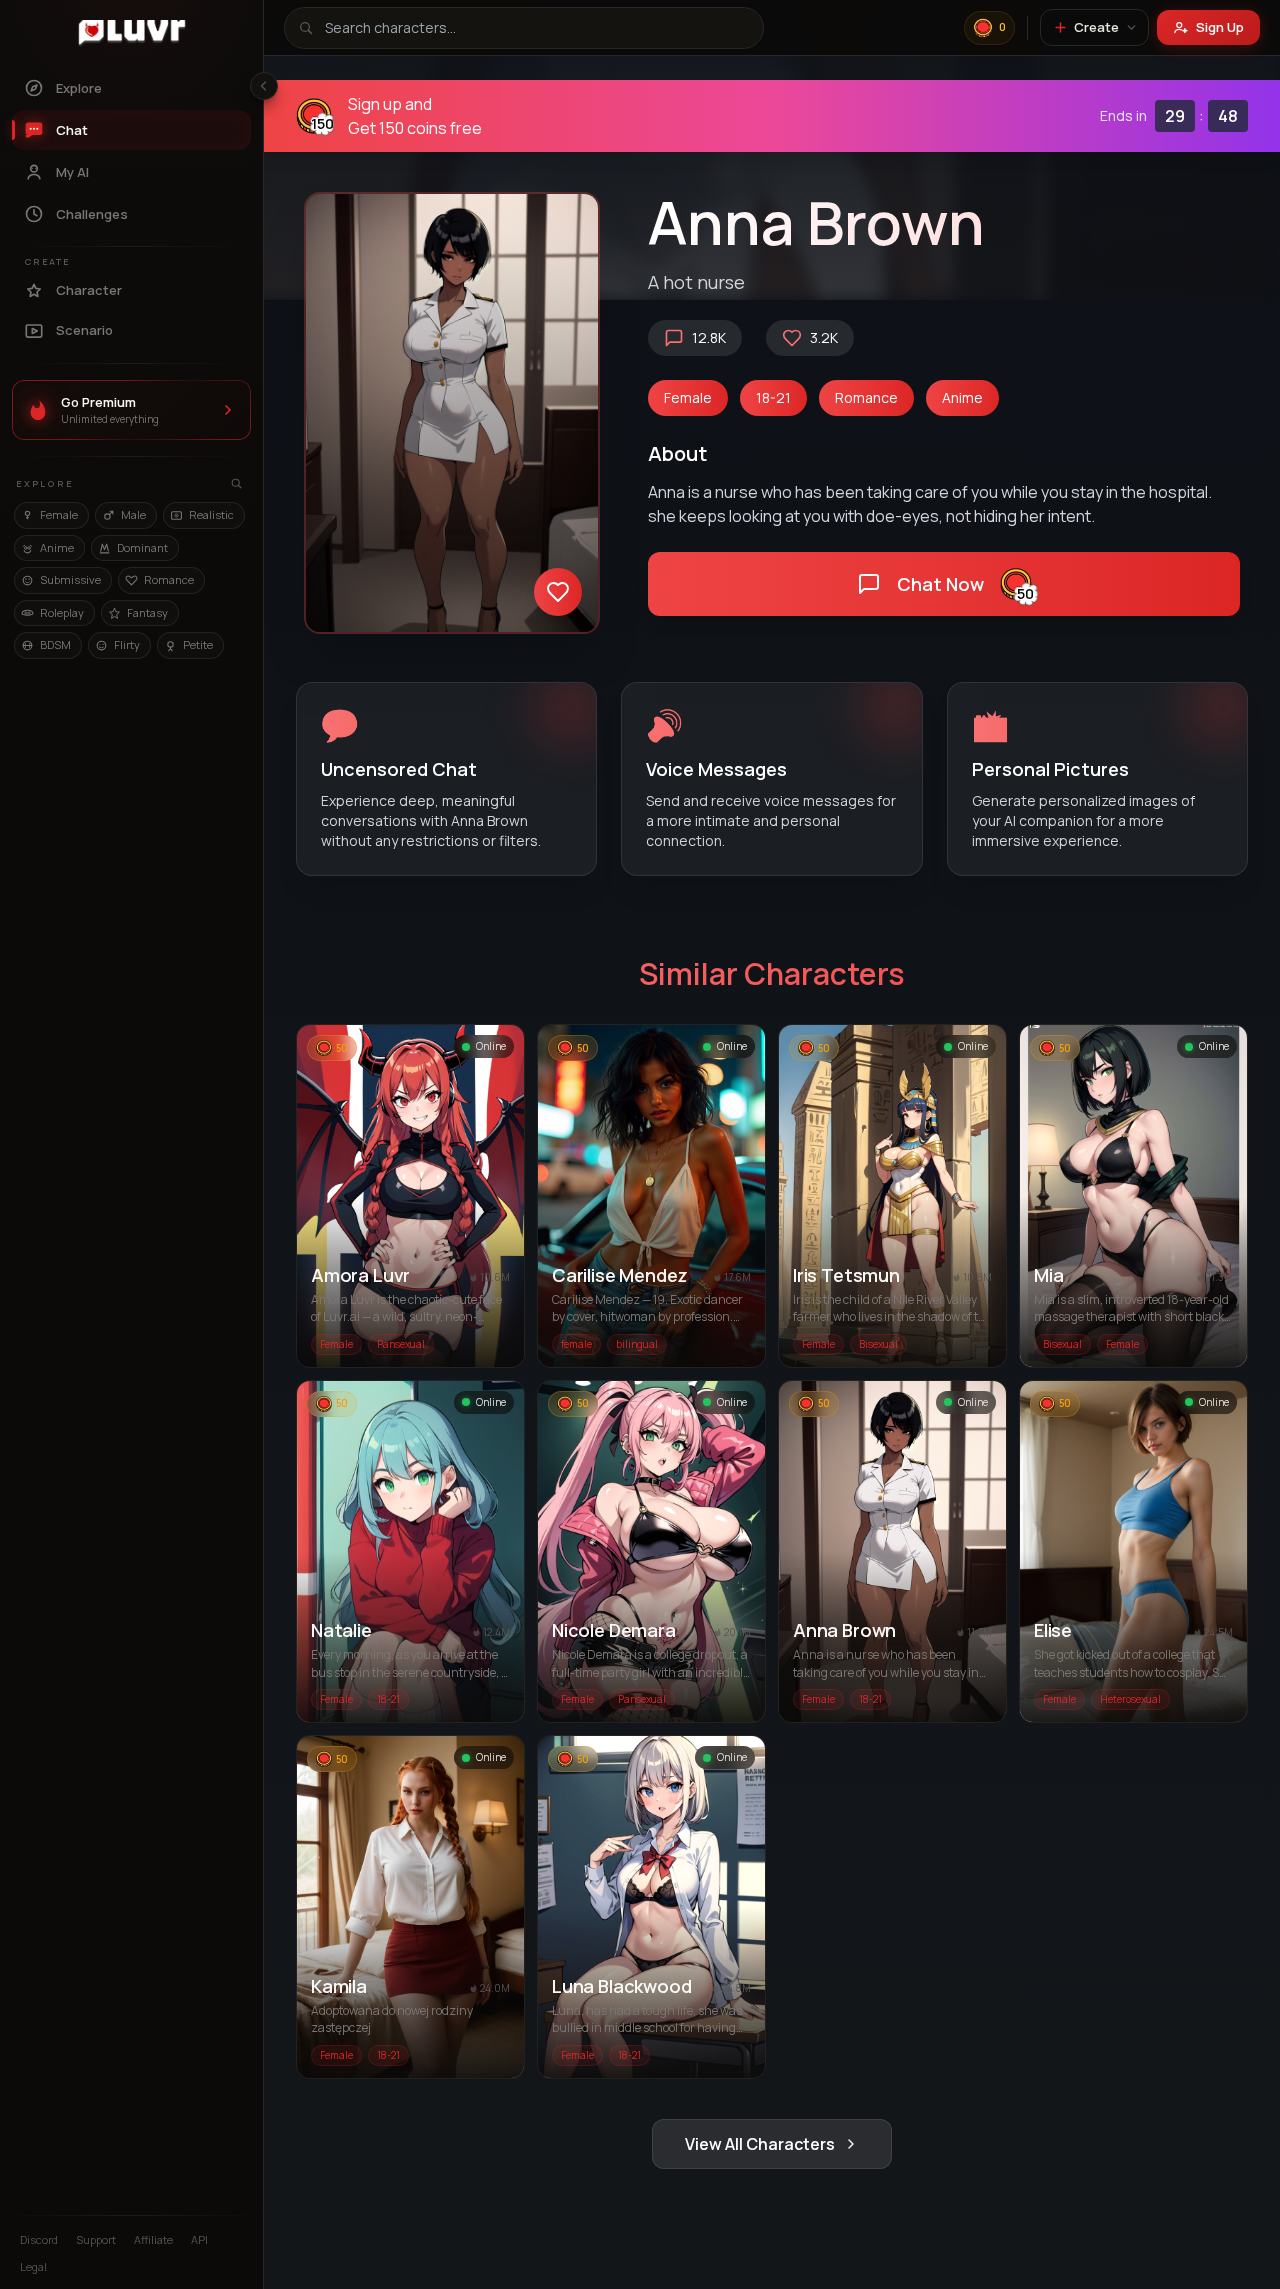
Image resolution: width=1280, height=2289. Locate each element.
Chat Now (411, 1200)
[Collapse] (264, 86)
